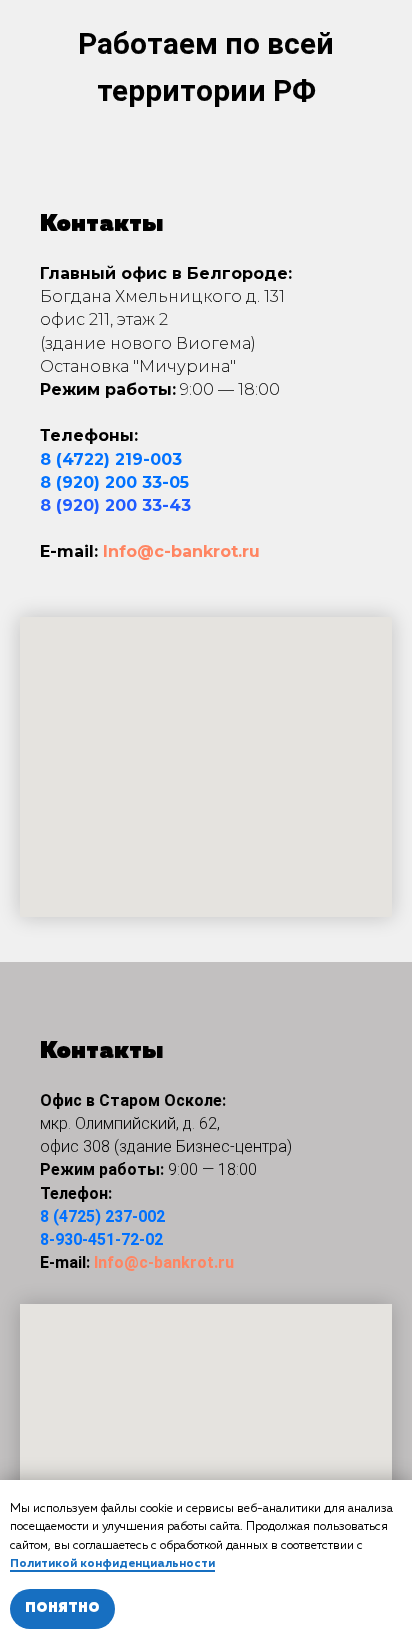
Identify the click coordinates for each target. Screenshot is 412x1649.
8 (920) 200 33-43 (115, 505)
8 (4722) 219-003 (111, 459)
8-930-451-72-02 (101, 1239)
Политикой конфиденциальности (112, 1564)
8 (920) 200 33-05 (114, 482)
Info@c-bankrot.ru (181, 551)
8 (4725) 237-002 (102, 1216)
